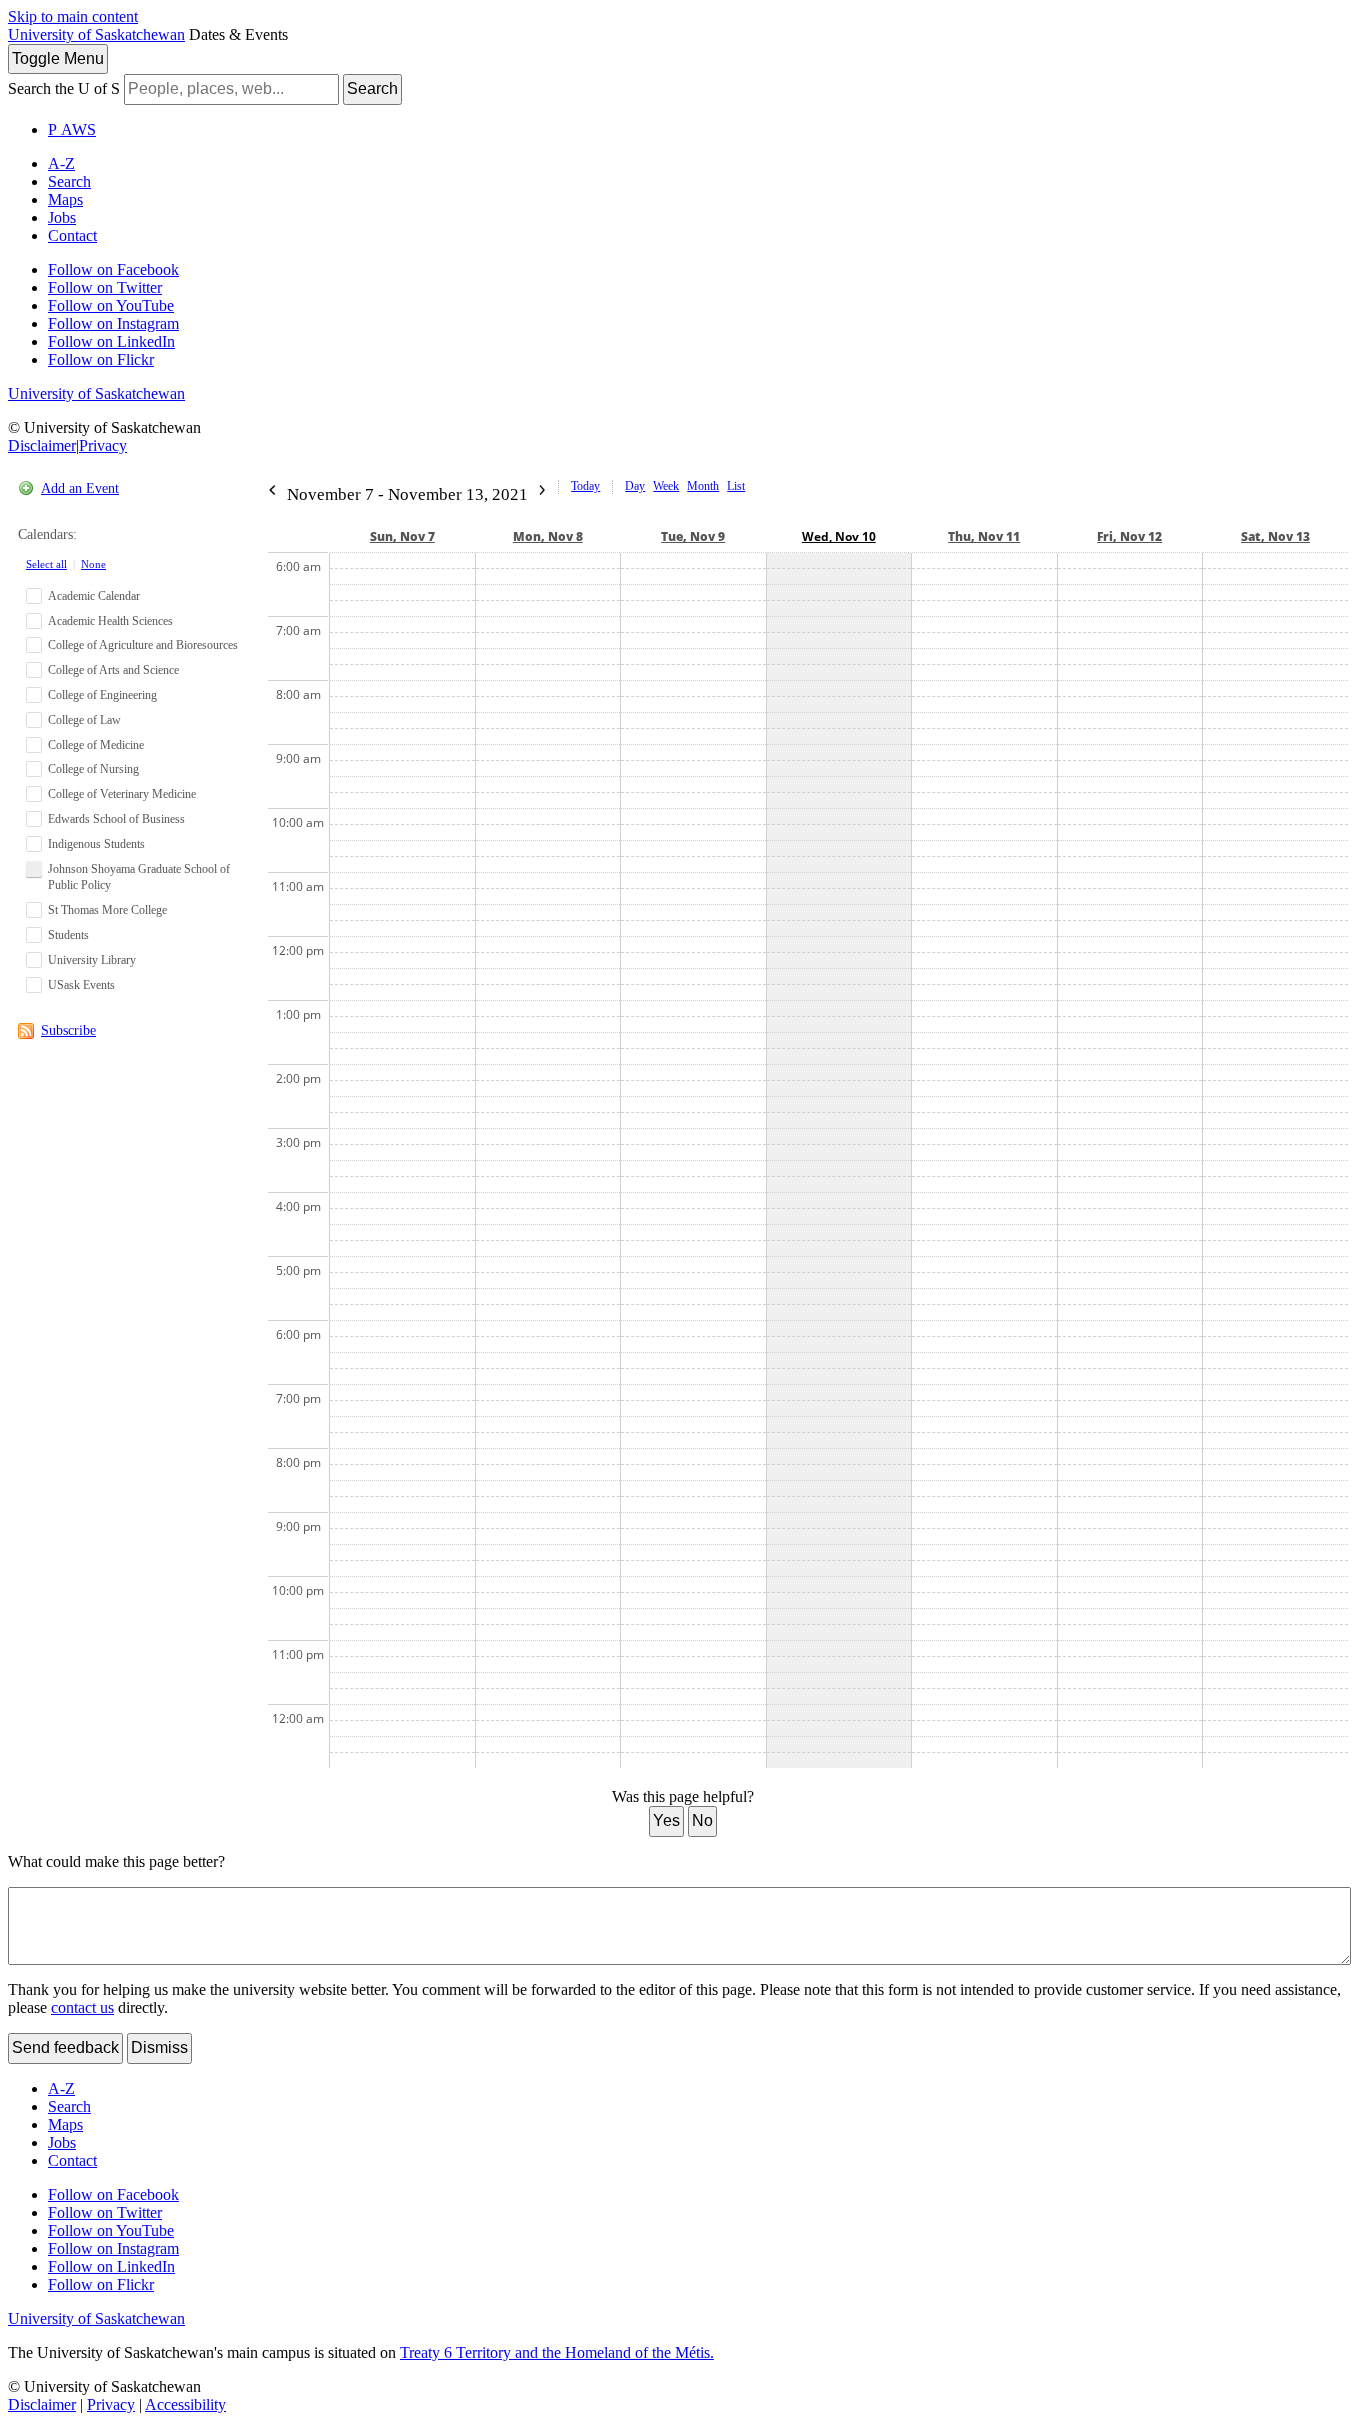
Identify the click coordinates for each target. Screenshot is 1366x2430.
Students (68, 935)
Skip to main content (73, 16)
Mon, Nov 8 (548, 536)
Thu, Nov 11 (984, 536)
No (702, 1820)
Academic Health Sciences (110, 621)
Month (703, 486)
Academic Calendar (94, 596)
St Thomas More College (107, 910)
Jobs (62, 217)
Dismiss (159, 2047)
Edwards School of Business (116, 819)
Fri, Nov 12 (1129, 536)
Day (635, 486)
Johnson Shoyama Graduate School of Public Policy (139, 877)
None (93, 564)
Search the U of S (64, 88)
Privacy (103, 445)
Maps (65, 199)
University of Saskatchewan (96, 34)
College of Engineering (102, 695)
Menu (58, 58)
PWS (72, 129)
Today (585, 486)
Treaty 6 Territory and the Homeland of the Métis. (557, 2352)
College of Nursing (93, 769)
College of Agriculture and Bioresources (143, 645)
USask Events (81, 985)
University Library (92, 960)
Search (372, 88)
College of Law (84, 720)
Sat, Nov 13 (1275, 536)
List (736, 486)
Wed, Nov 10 (839, 536)
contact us (82, 2007)
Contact (72, 235)
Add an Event (80, 488)
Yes (666, 1820)
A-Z (61, 163)
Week (666, 486)
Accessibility (185, 2404)
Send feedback (65, 2047)
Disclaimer (42, 445)
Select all (46, 564)
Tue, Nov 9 (693, 536)
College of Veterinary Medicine (122, 794)
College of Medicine (96, 745)
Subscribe (68, 1030)
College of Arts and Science (113, 670)
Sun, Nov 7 (402, 536)
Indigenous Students (96, 844)
